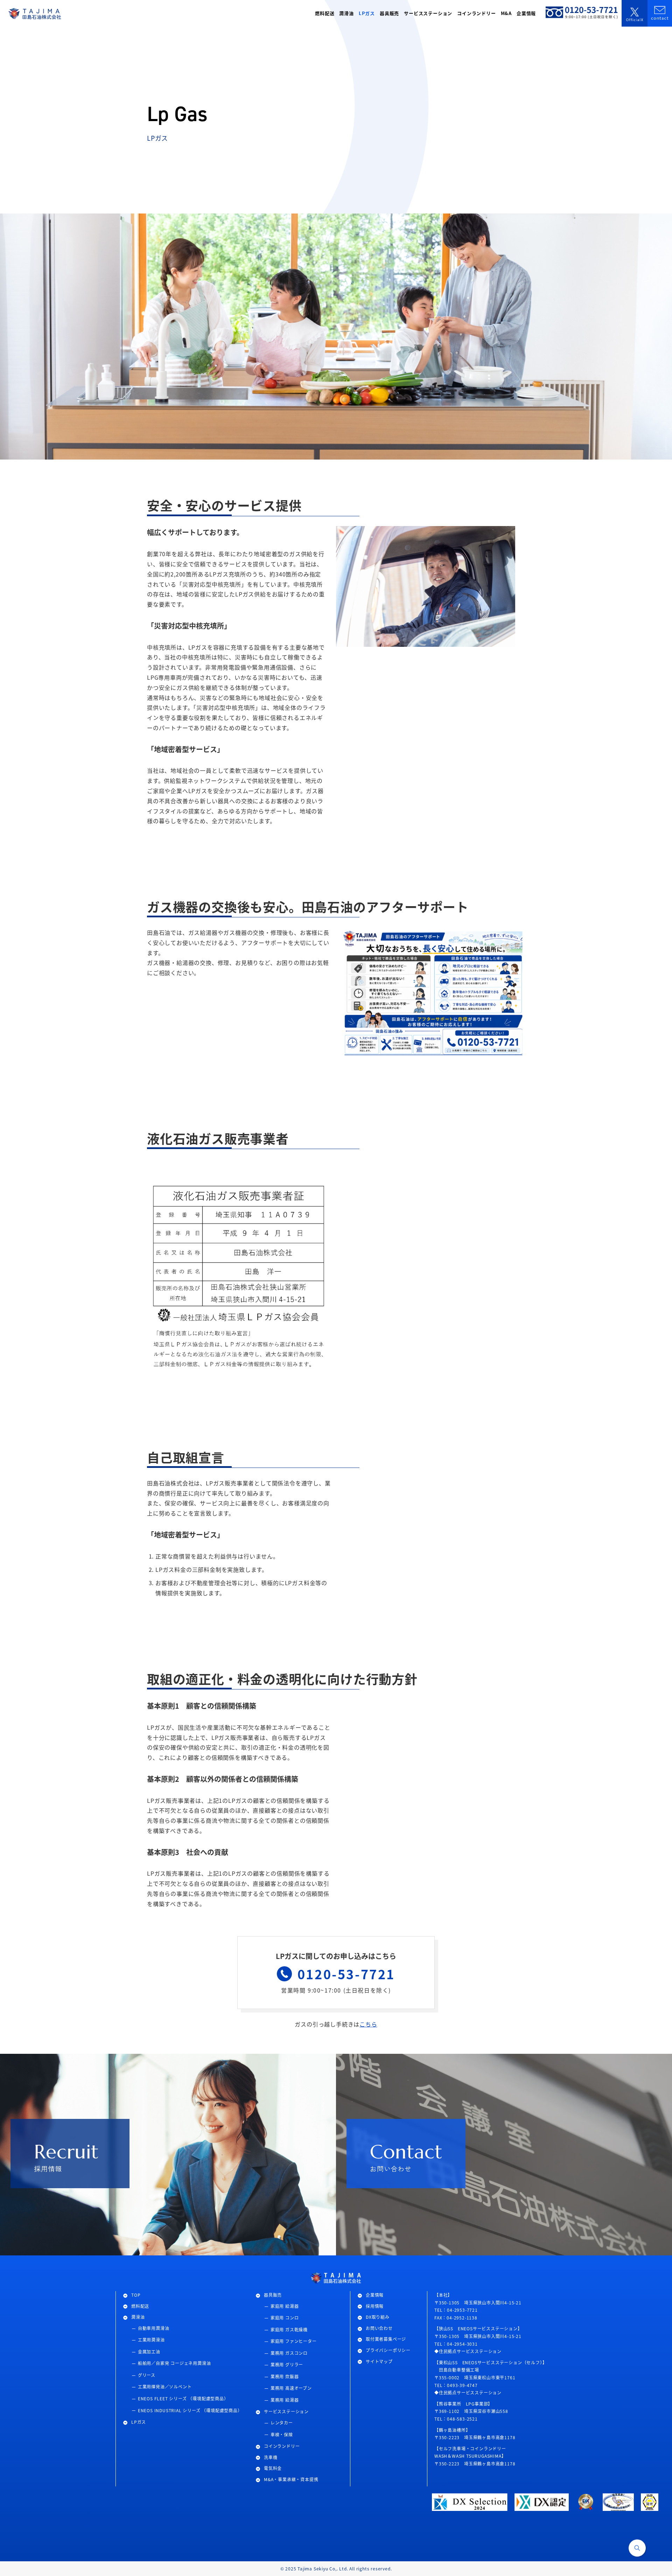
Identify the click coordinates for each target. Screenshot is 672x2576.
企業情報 (375, 2295)
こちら (368, 2024)
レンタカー (282, 2423)
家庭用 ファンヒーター (294, 2341)
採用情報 (375, 2306)
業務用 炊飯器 (285, 2376)
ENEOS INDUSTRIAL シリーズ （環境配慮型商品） (190, 2410)
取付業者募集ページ (386, 2339)
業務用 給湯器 (285, 2400)
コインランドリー (282, 2446)
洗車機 (271, 2457)
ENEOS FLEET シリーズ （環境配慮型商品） (183, 2398)
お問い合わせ (379, 2328)
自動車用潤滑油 (154, 2328)
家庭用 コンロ (285, 2318)
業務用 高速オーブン (291, 2388)
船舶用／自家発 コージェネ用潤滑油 (174, 2363)
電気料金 (273, 2468)
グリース (147, 2375)
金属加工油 (149, 2351)
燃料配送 (140, 2306)
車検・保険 (282, 2434)
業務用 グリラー (287, 2364)
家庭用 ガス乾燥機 (289, 2329)
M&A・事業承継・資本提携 (291, 2479)
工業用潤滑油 (151, 2340)
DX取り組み (378, 2317)
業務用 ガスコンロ (289, 2353)
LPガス (139, 2422)
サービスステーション (286, 2411)
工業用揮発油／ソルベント (165, 2386)
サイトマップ (379, 2361)
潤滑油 (138, 2317)
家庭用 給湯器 (285, 2306)
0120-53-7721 (346, 1974)
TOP (136, 2295)
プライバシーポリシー (388, 2350)
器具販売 (273, 2295)
